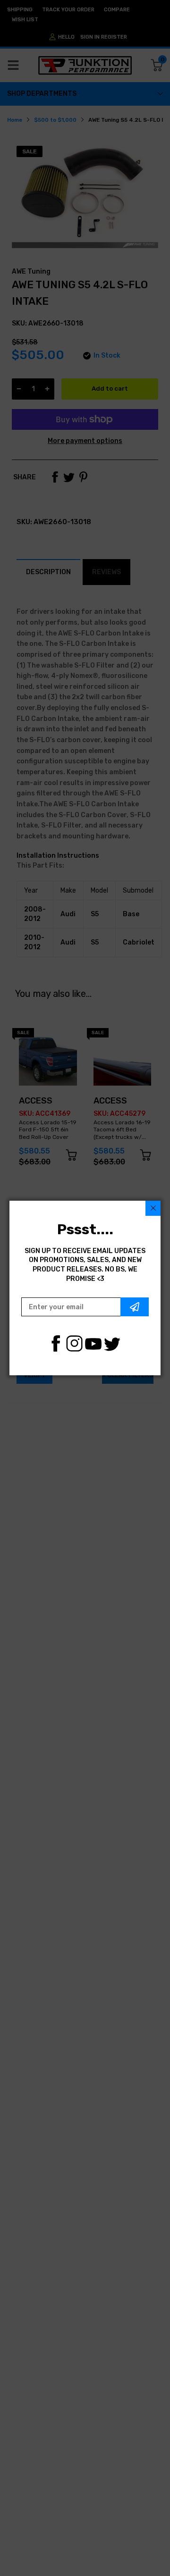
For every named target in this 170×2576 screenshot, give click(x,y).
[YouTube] (93, 1343)
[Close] (153, 1208)
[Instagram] (74, 1343)
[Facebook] (55, 1343)
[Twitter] (112, 1343)
